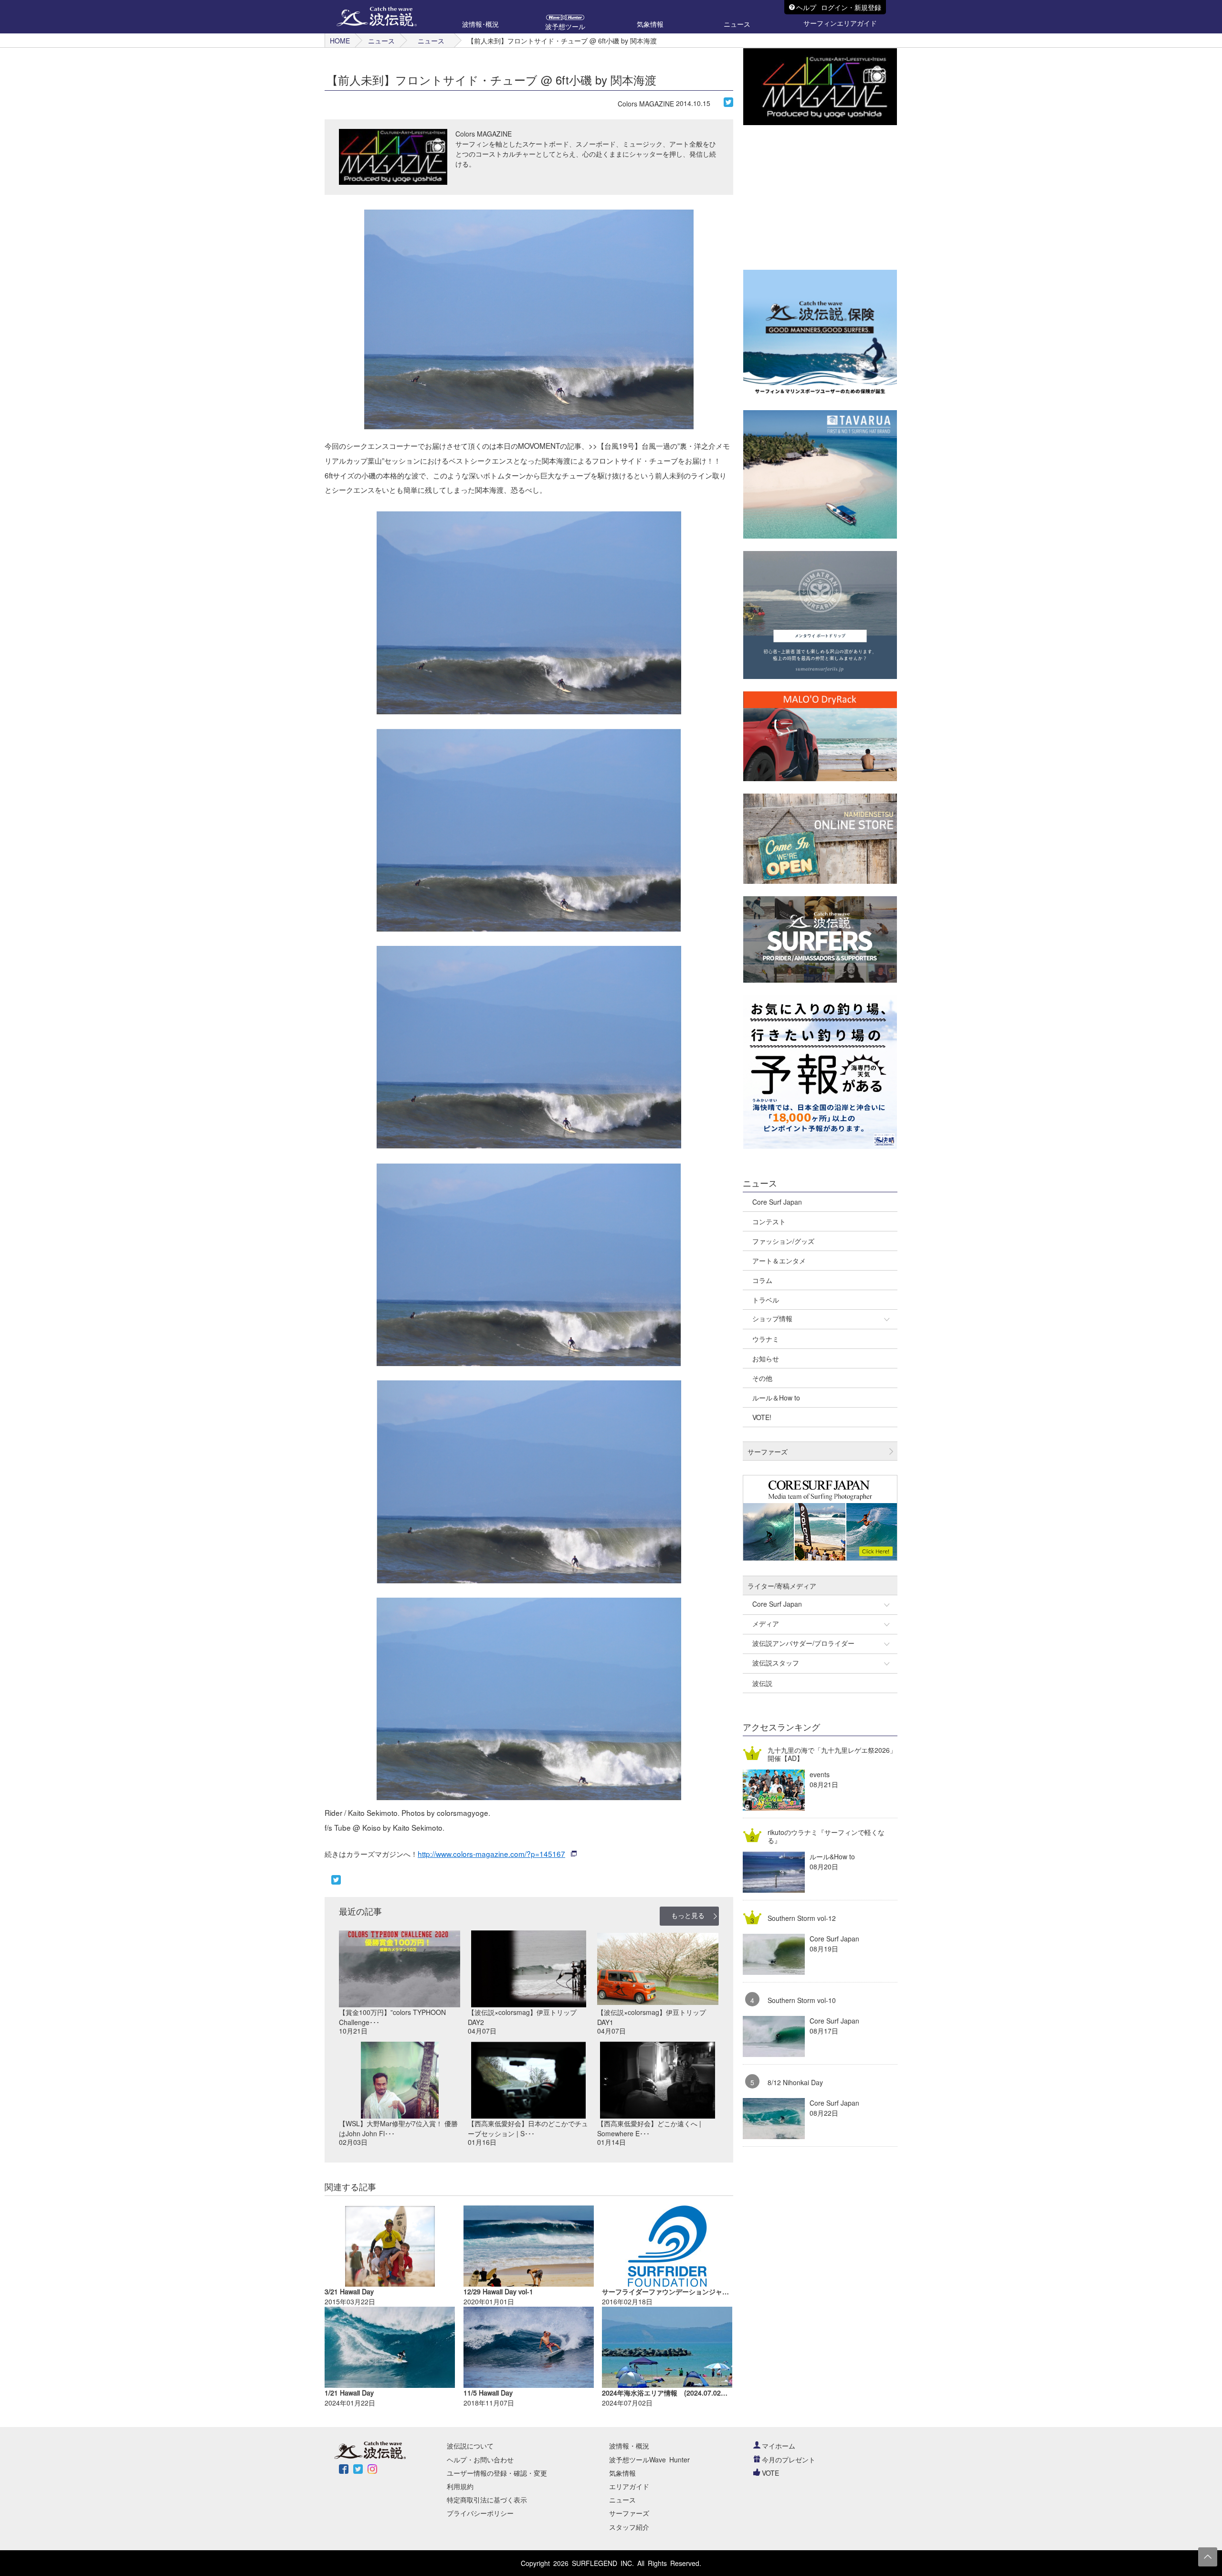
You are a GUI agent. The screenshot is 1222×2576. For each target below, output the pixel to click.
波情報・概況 (629, 2446)
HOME (340, 41)
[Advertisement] (815, 197)
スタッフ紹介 (629, 2527)
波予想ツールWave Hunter (649, 2459)
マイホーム (779, 2446)
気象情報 (622, 2473)
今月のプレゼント (789, 2459)
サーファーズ (629, 2513)
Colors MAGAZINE (646, 104)
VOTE (770, 2473)
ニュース (381, 41)
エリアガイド (629, 2486)
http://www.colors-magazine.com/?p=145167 (491, 1854)
